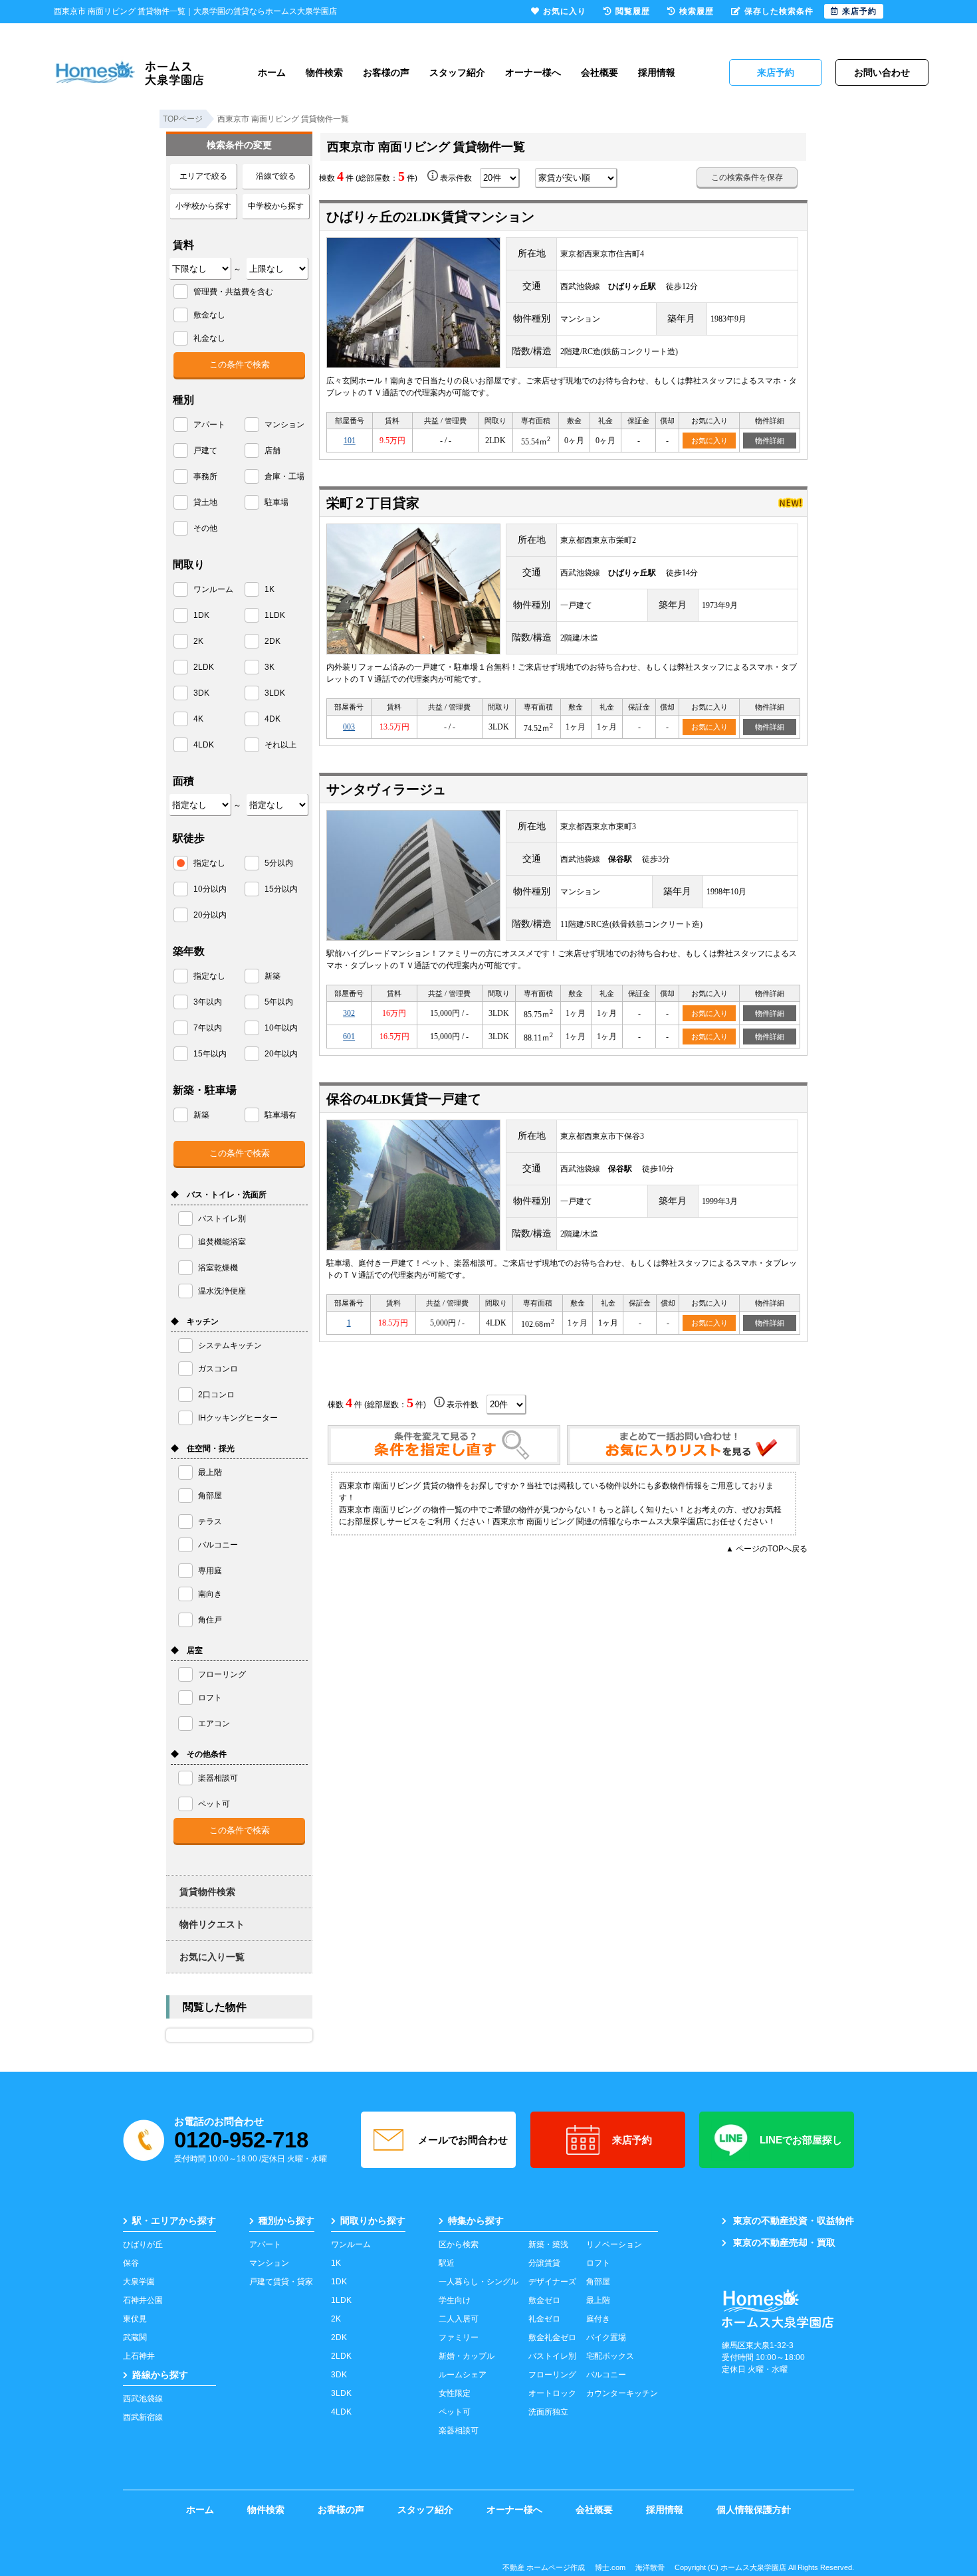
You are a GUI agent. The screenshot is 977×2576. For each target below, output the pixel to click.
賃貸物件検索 (207, 1892)
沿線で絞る (276, 176)
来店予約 (632, 2140)
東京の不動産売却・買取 (784, 2242)
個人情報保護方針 (754, 2510)
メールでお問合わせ (463, 2140)
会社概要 (599, 72)
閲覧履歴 (633, 11)
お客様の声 (386, 72)
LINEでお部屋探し (801, 2140)
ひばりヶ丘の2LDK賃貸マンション (430, 217)
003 (349, 727)
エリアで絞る (203, 176)
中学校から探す (276, 206)
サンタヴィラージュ (386, 789)
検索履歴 (697, 11)
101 (350, 441)
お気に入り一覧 (212, 1957)
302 (349, 1013)
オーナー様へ (533, 72)
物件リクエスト (212, 1924)
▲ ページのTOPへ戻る (767, 1549)
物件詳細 (770, 441)
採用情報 (657, 72)
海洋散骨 (650, 2567)
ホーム (272, 72)
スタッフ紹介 (457, 72)
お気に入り (709, 441)
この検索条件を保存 (747, 177)
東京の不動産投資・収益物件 (794, 2221)
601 (349, 1037)
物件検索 (324, 72)
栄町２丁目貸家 (373, 503)
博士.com (610, 2567)
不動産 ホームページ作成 (544, 2567)
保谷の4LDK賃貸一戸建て (404, 1099)
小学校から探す (203, 206)
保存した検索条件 (779, 11)
